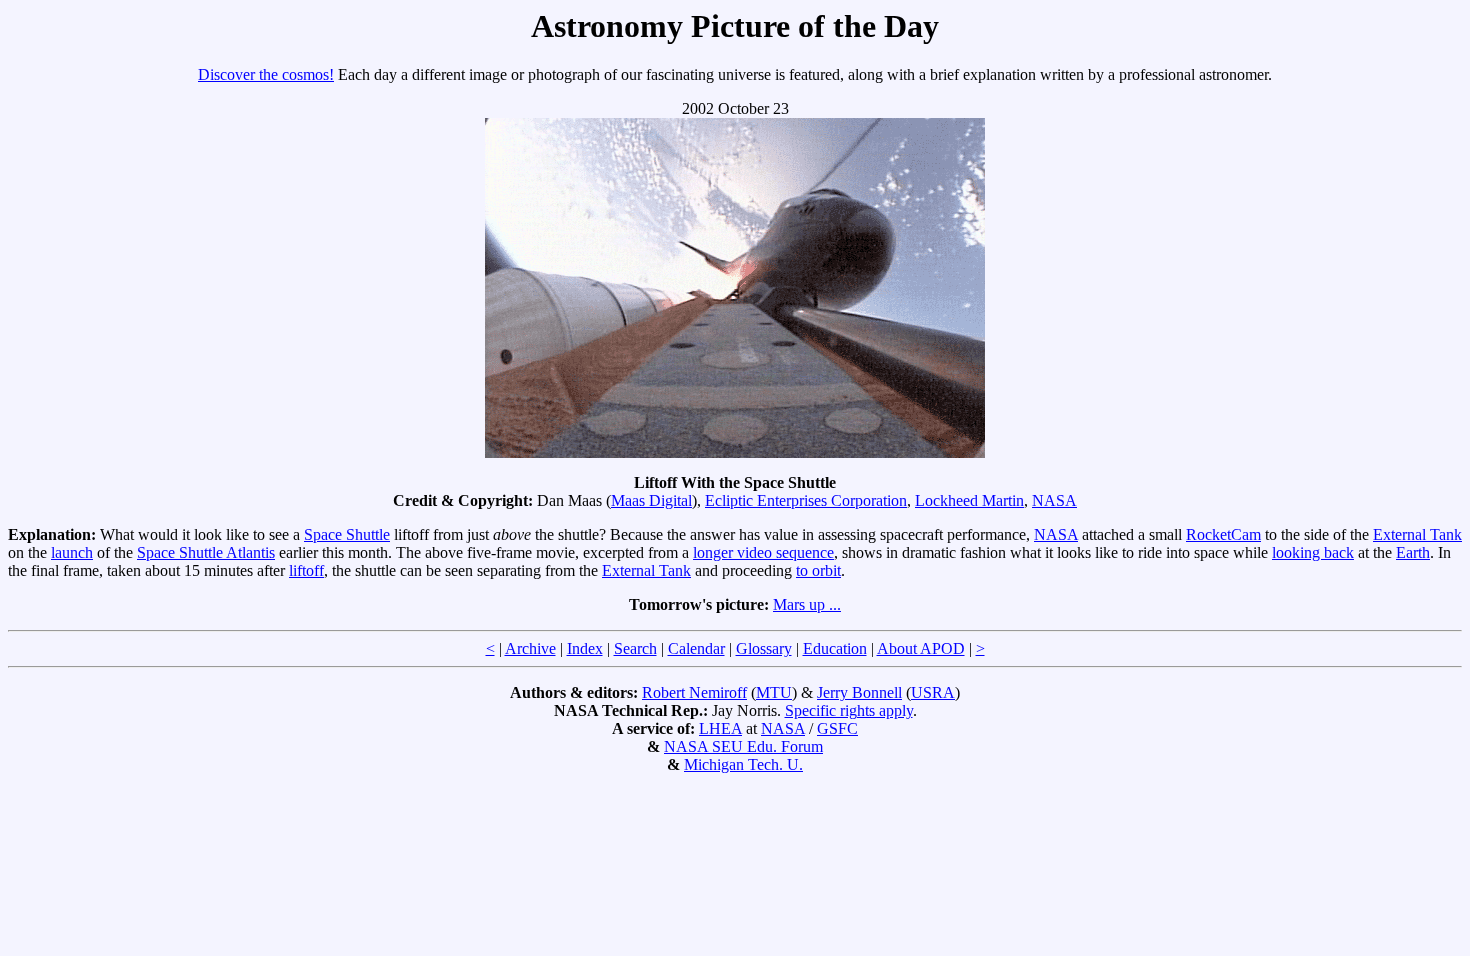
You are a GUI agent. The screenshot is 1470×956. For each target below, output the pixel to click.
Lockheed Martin (969, 500)
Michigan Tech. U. (743, 764)
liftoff (306, 570)
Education (835, 648)
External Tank (1417, 534)
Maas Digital (651, 500)
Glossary (764, 648)
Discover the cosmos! (266, 74)
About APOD (921, 648)
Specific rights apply (849, 710)
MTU (774, 692)
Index (585, 648)
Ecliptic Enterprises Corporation (806, 500)
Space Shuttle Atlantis (206, 552)
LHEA (720, 728)
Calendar (696, 648)
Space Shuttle (347, 534)
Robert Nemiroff (694, 692)
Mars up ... (807, 604)
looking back (1313, 552)
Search (635, 648)
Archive (530, 648)
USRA (933, 692)
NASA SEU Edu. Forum (743, 746)
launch (72, 552)
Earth (1413, 552)
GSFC (837, 728)
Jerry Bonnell (859, 692)
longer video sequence (763, 552)
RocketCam (1223, 534)
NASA (1054, 500)
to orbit (818, 570)
